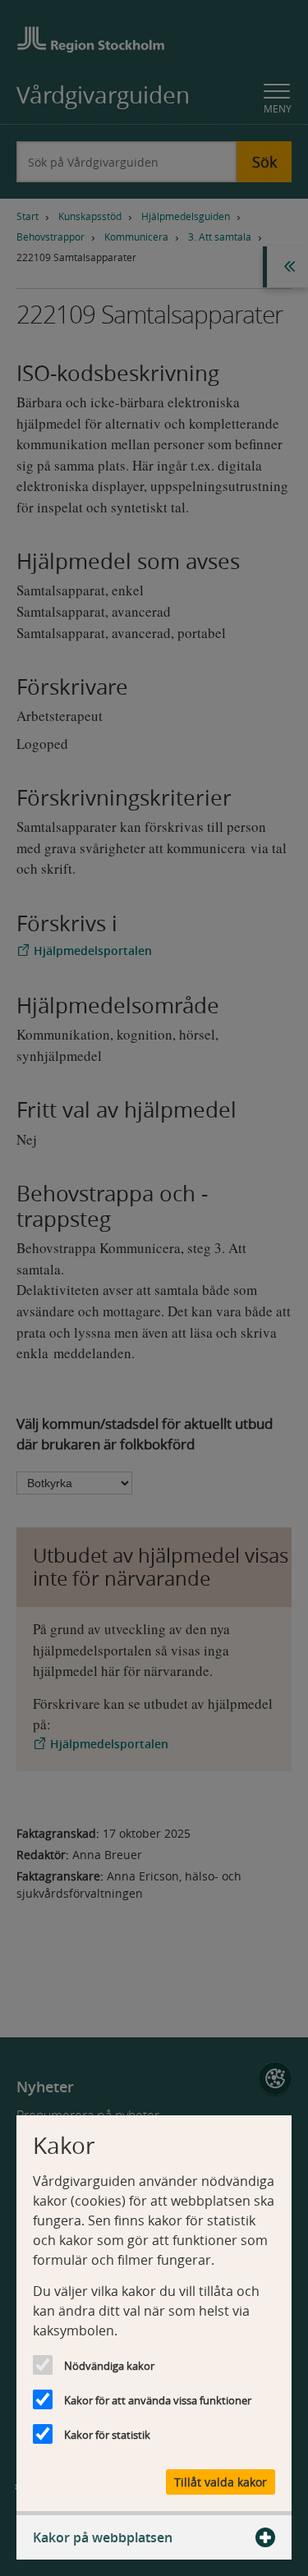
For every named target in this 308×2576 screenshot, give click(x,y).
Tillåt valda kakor (221, 2482)
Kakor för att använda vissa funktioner (158, 2400)
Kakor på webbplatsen (103, 2537)
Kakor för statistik (107, 2435)
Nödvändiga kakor (109, 2366)
